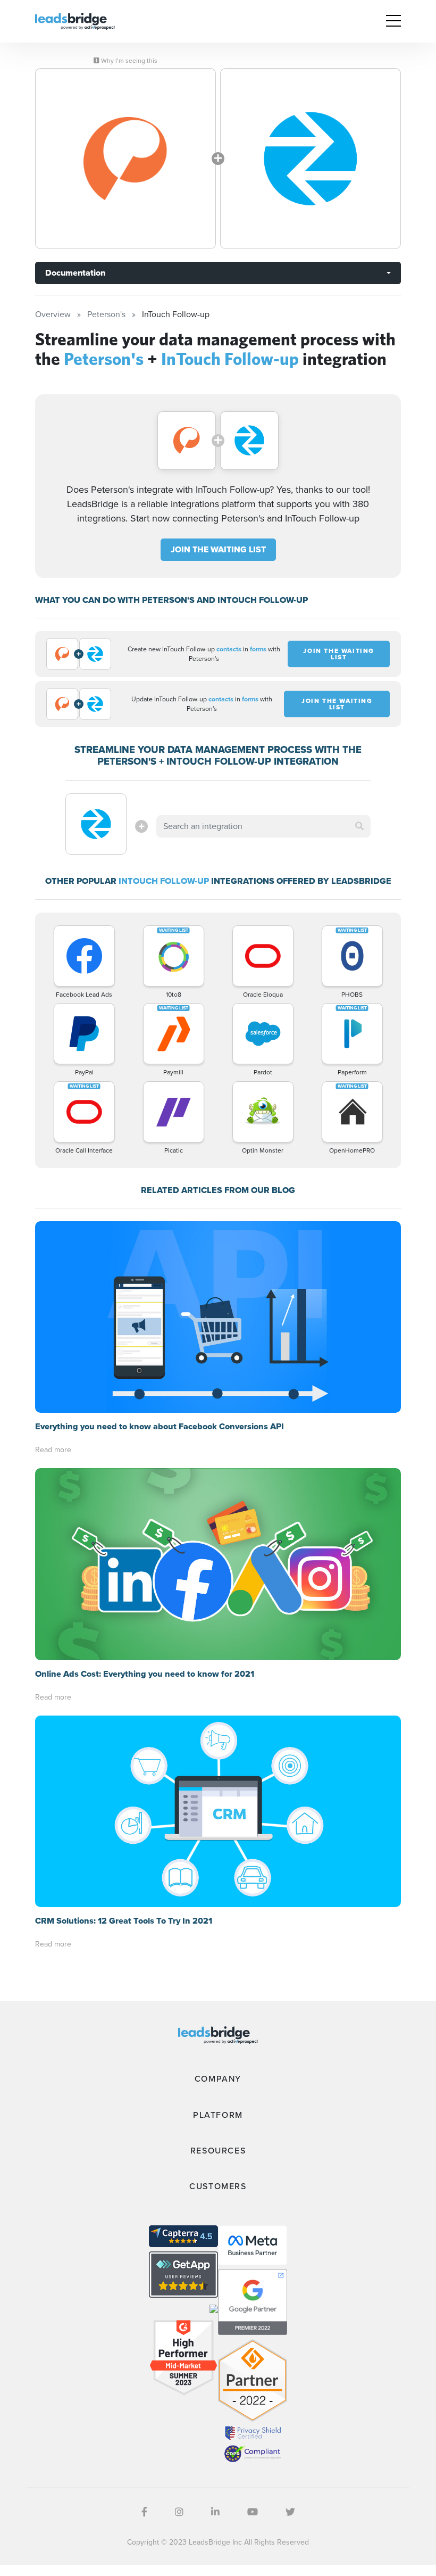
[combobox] (263, 826)
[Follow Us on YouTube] (253, 2512)
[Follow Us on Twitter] (290, 2512)
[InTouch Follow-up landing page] (311, 159)
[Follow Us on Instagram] (179, 2512)
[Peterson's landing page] (125, 159)
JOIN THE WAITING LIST (218, 549)
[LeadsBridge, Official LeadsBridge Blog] (75, 20)
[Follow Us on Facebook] (144, 2512)
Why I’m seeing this (128, 61)
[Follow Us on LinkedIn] (215, 2512)
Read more (53, 1450)
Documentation (75, 273)
